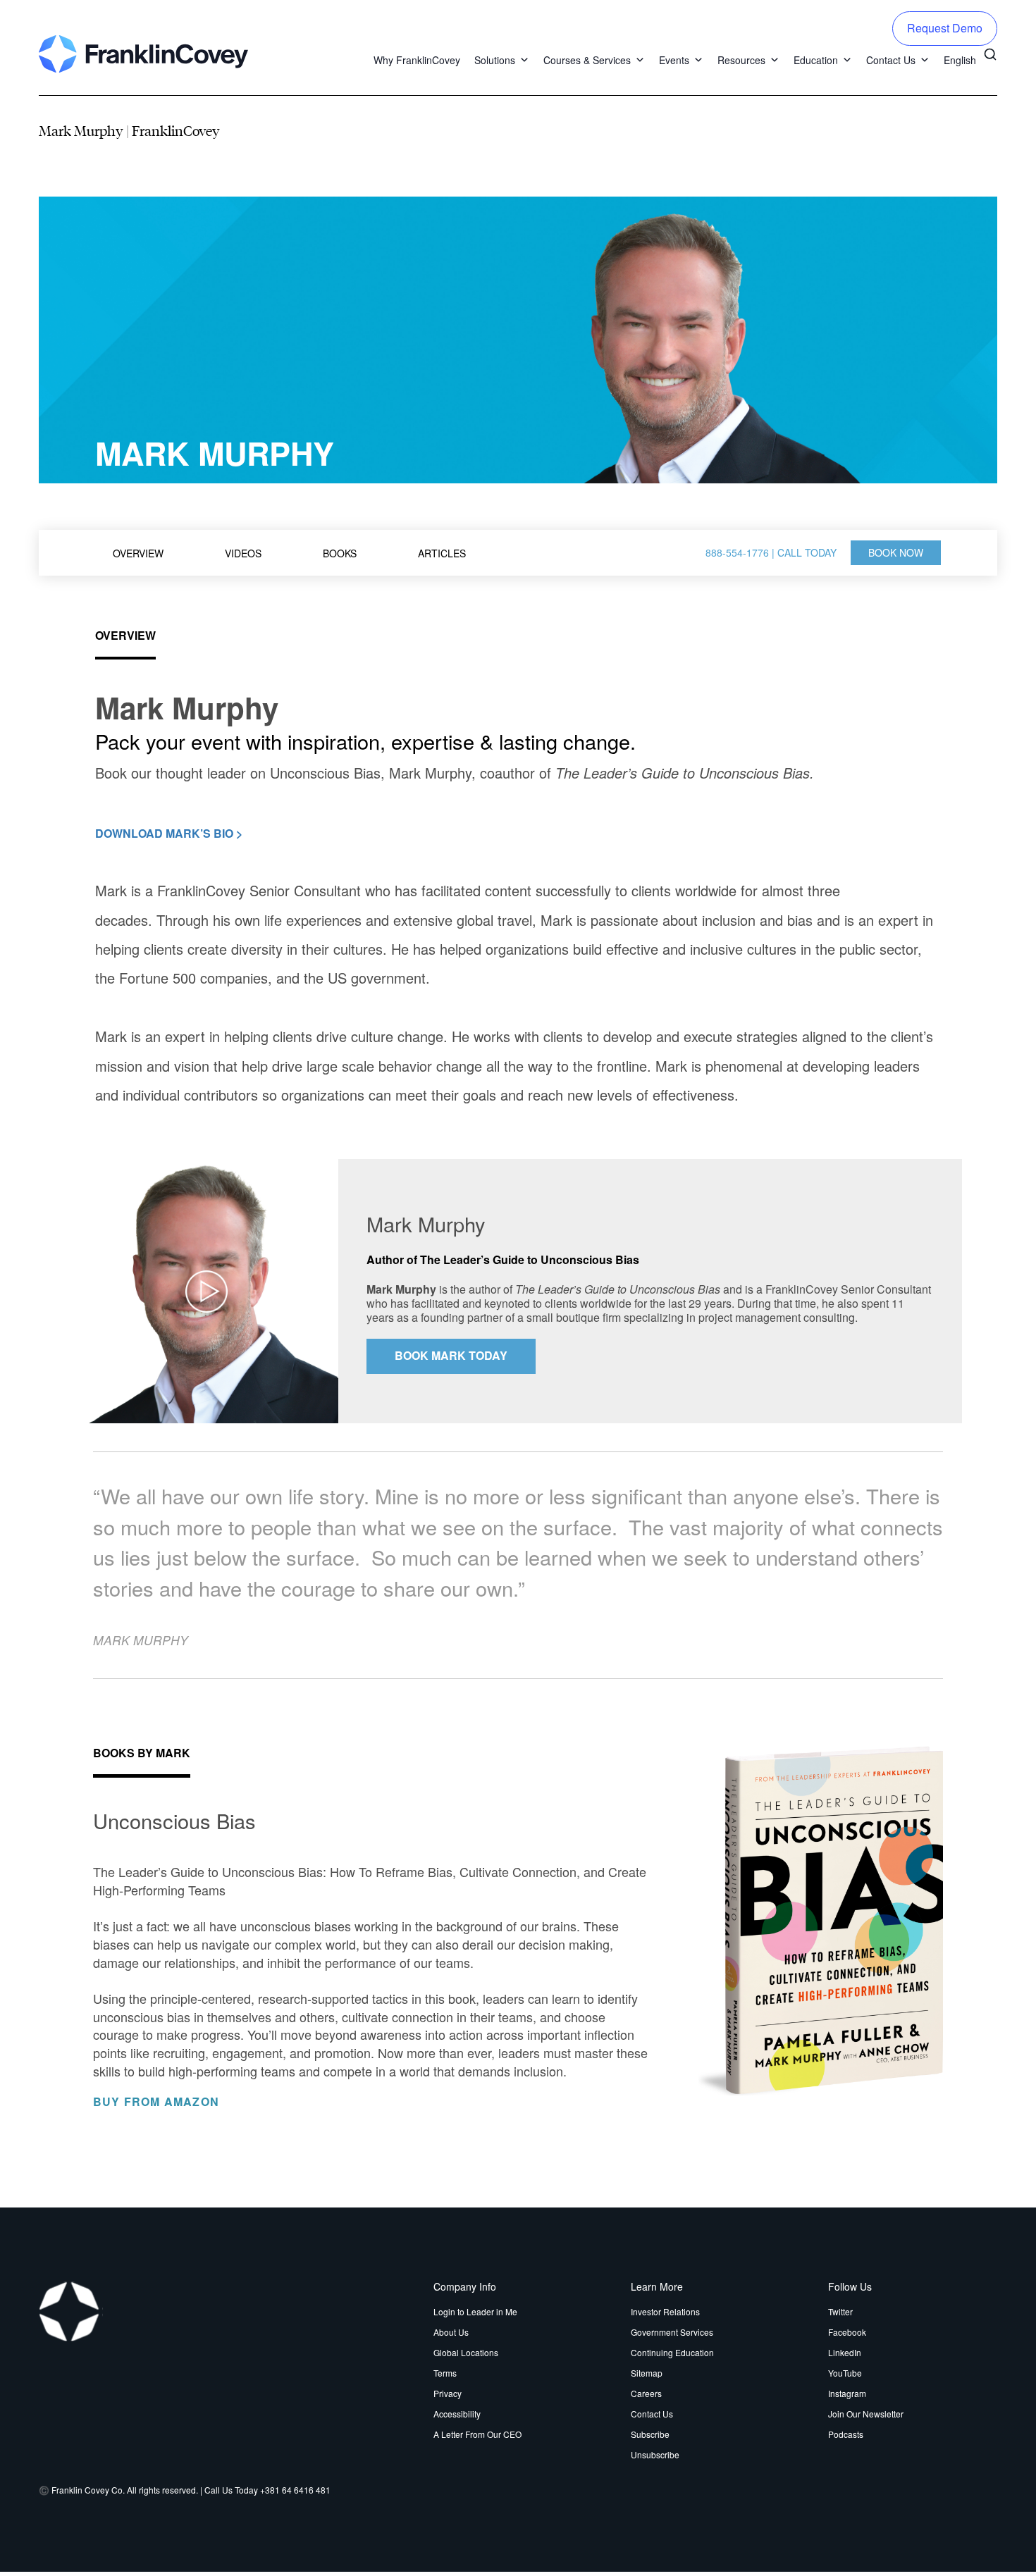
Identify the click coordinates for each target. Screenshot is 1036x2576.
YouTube (845, 2373)
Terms (445, 2373)
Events (674, 60)
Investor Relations (665, 2311)
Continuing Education (672, 2352)
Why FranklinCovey (417, 60)
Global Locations (466, 2352)
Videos (243, 553)
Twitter (840, 2311)
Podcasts (846, 2434)
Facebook (847, 2332)
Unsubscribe (655, 2454)
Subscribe (650, 2434)
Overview (138, 553)
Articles (442, 553)
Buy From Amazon (158, 2102)
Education (816, 60)
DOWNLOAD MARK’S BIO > (169, 833)
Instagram (847, 2393)
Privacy (448, 2393)
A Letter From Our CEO (477, 2434)
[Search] (990, 53)
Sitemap (647, 2373)
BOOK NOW (896, 552)
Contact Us (891, 60)
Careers (646, 2393)
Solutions (495, 60)
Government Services (672, 2332)
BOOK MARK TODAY (451, 1355)
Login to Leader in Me (475, 2311)
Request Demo (945, 28)
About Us (451, 2332)
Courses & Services (587, 60)
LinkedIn (845, 2352)
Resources (741, 60)
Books (340, 553)
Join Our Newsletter (866, 2414)
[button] (522, 60)
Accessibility (457, 2414)
